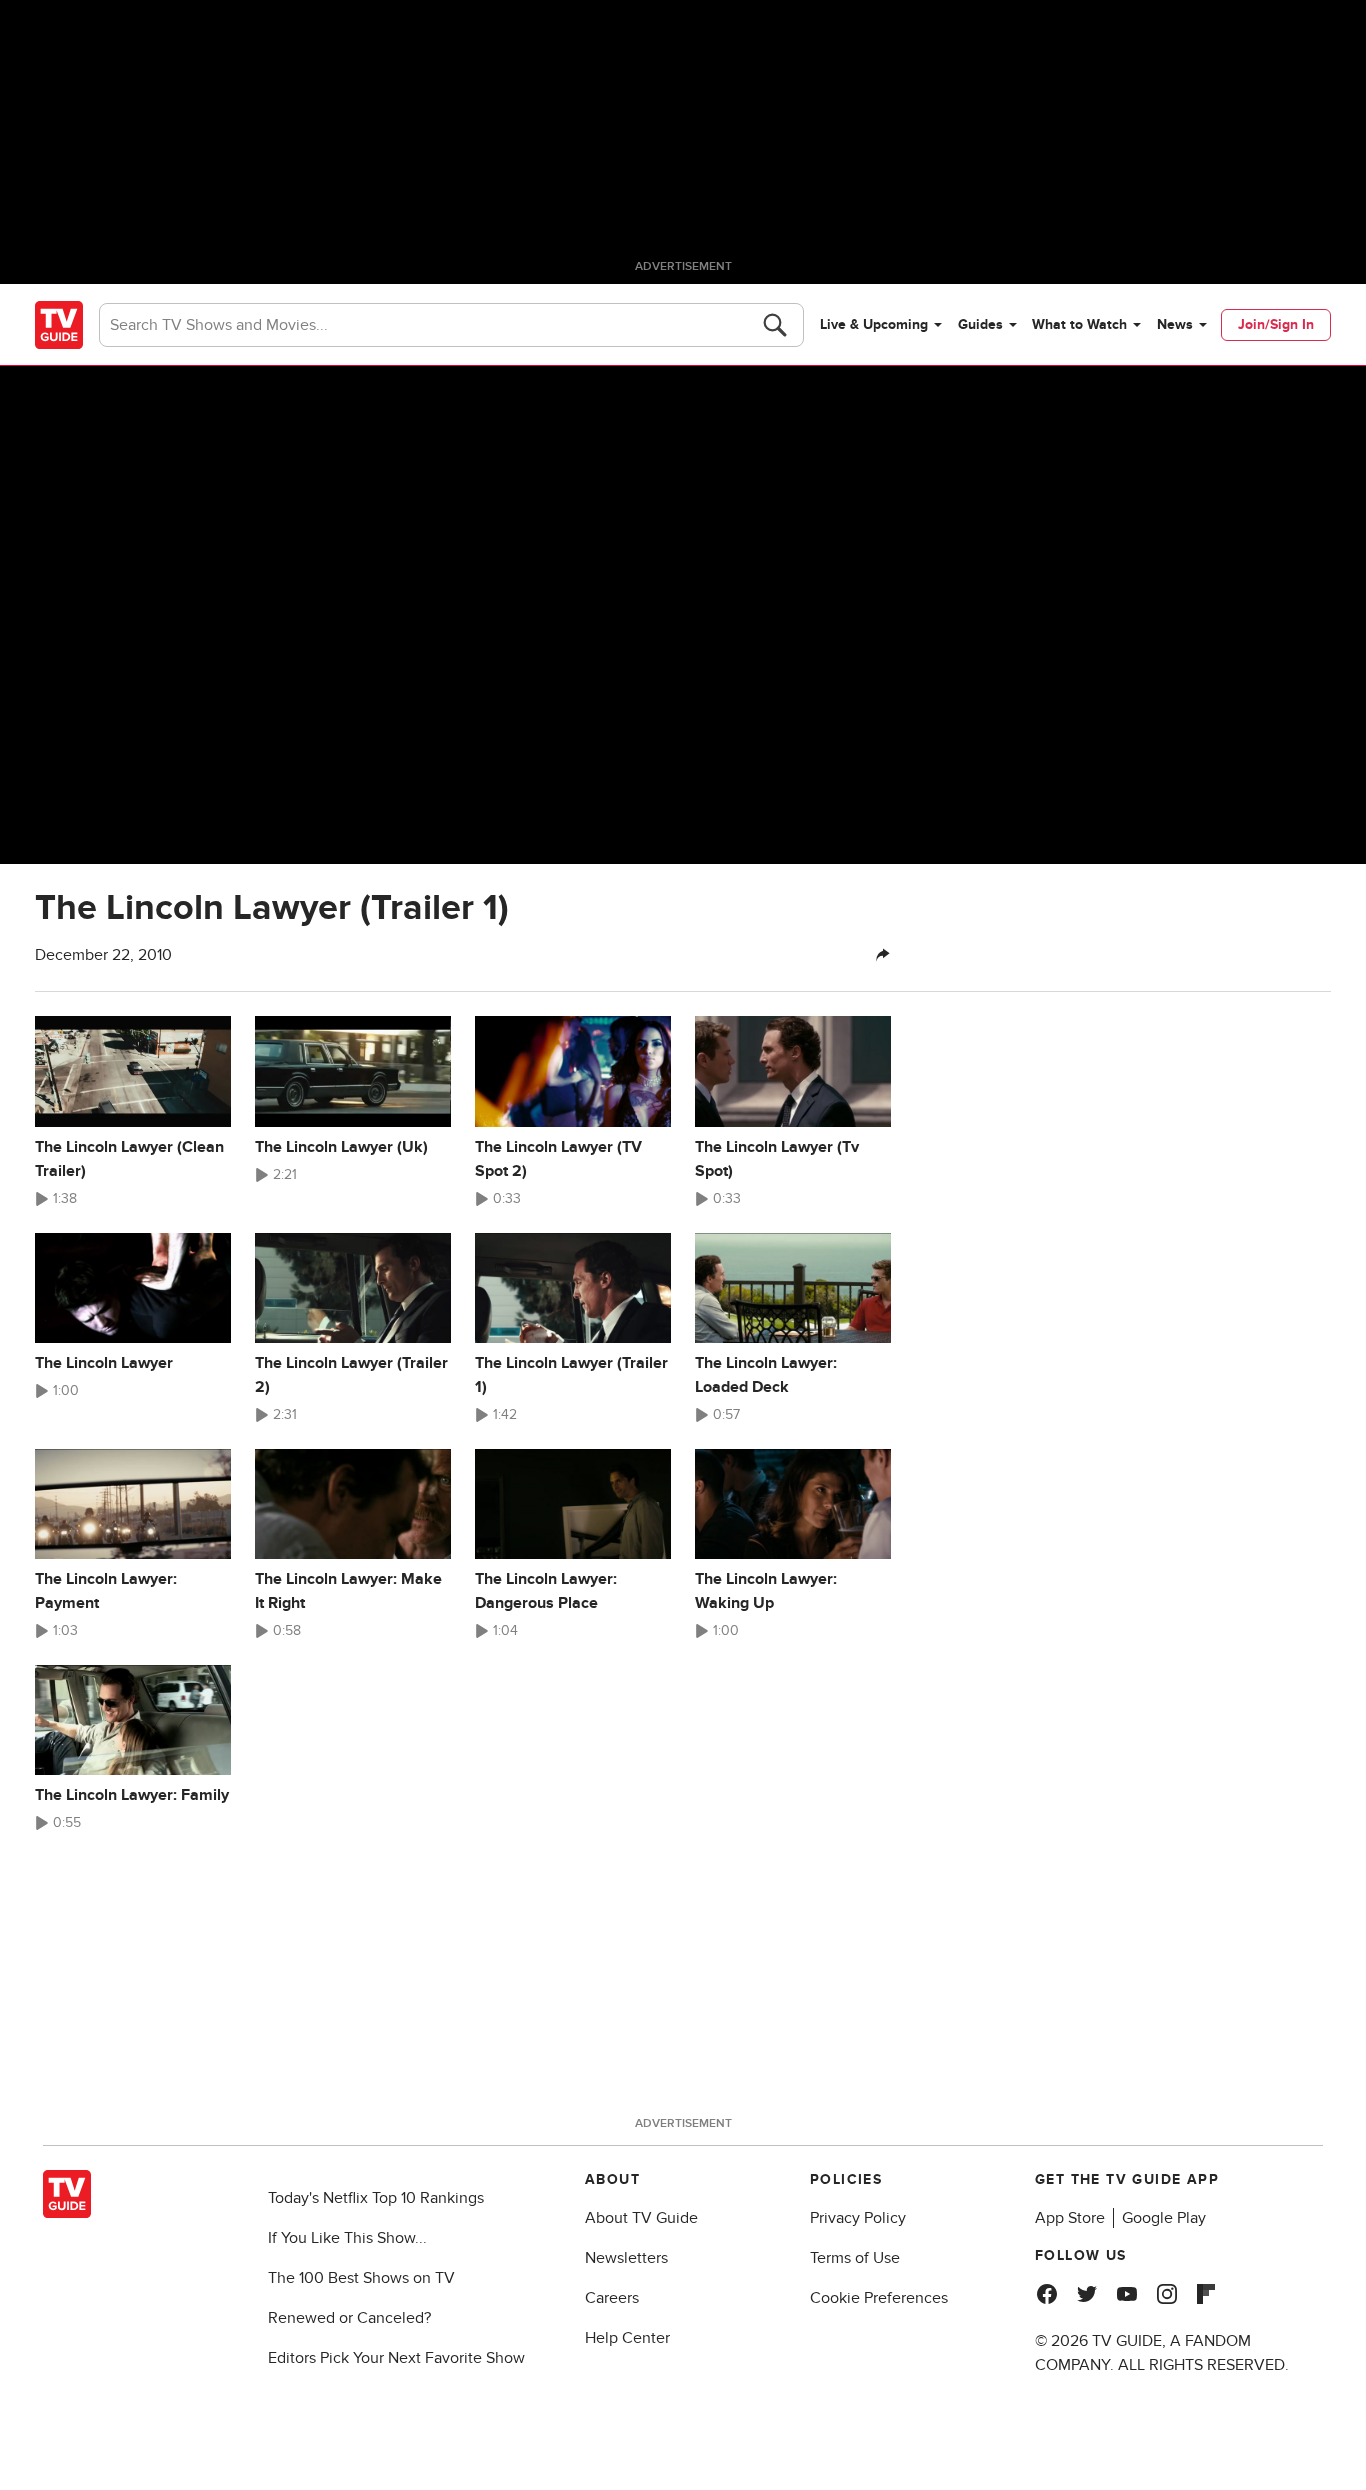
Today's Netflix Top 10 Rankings (376, 2198)
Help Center (627, 2338)
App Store (1070, 2218)
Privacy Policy (858, 2218)
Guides (980, 324)
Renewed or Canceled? (349, 2318)
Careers (612, 2298)
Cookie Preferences (879, 2298)
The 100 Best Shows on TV (361, 2278)
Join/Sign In (1276, 324)
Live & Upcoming (874, 324)
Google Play (1164, 2218)
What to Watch (1079, 324)
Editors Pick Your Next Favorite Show (396, 2358)
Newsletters (626, 2258)
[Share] (883, 955)
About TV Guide (641, 2218)
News (1175, 324)
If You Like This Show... (347, 2238)
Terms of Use (855, 2258)
